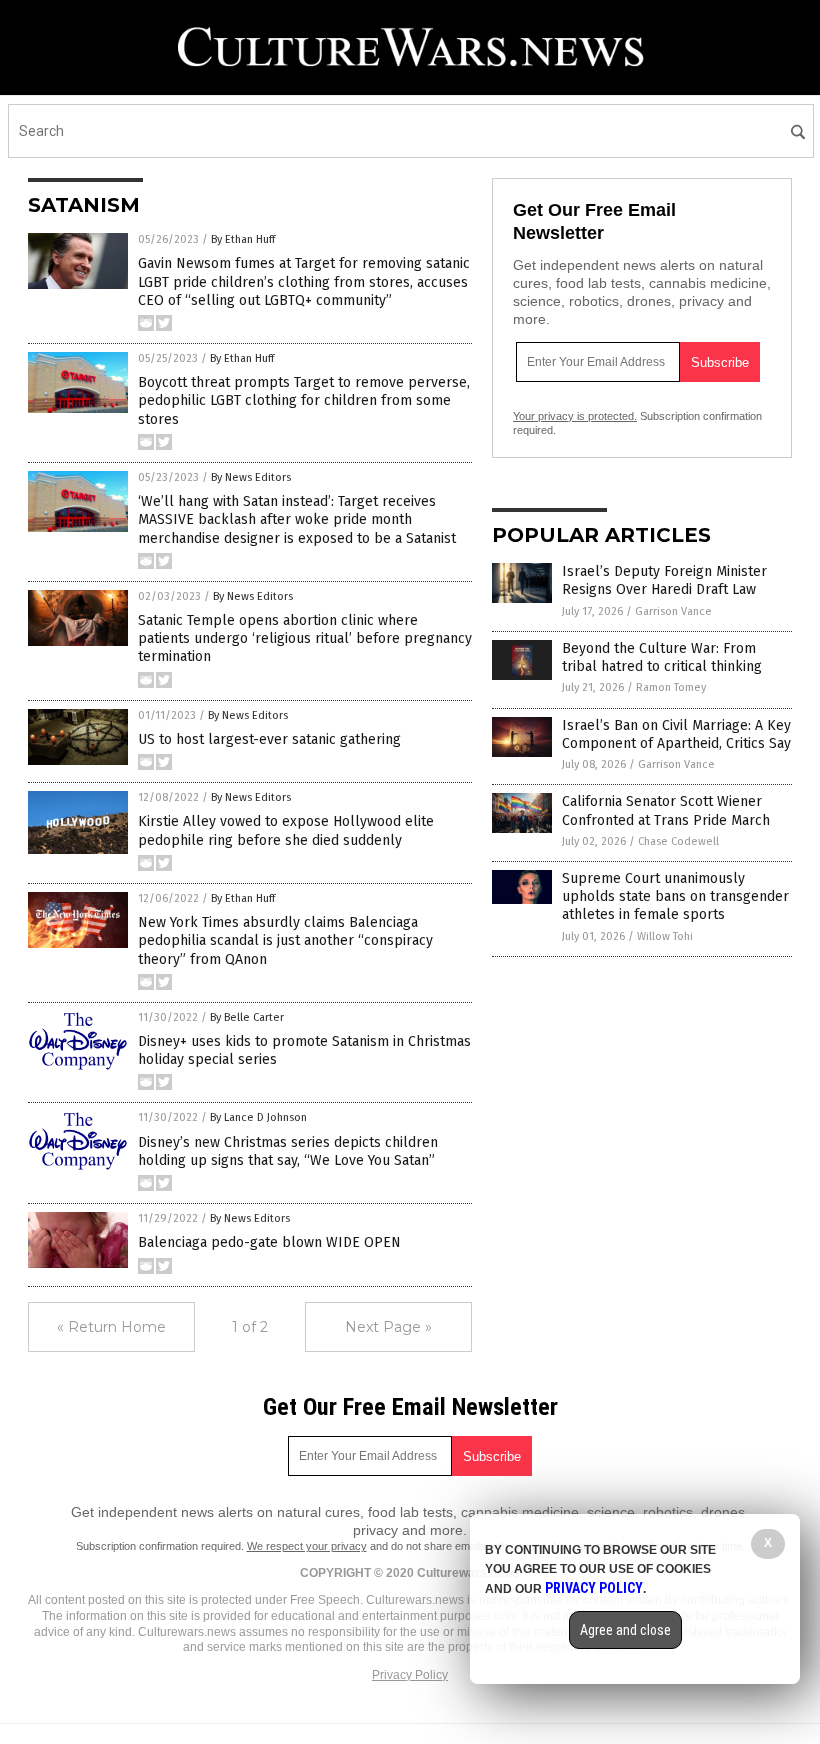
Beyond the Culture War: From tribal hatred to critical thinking (662, 657)
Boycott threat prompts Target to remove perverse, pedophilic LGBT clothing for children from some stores (304, 400)
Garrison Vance (673, 611)
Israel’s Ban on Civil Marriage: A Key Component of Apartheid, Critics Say (676, 734)
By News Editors (251, 477)
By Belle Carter (247, 1017)
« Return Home (111, 1327)
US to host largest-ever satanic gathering (269, 739)
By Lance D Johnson (258, 1117)
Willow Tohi (665, 936)
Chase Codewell (678, 841)
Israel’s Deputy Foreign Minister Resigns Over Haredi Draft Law (664, 580)
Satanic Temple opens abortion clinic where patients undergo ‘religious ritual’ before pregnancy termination (305, 638)
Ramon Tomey (671, 687)
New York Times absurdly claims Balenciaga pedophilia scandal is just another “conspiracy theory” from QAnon (285, 940)
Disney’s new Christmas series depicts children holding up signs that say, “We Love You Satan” (288, 1151)
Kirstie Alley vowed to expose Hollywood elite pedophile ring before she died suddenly (286, 830)
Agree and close (625, 1630)
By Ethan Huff (243, 239)
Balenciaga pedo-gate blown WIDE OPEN (269, 1242)
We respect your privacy (307, 1546)
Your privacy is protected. (575, 416)
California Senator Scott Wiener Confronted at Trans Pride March (666, 810)
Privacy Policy (410, 1675)
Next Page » (388, 1327)
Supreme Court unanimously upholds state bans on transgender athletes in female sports (675, 896)
